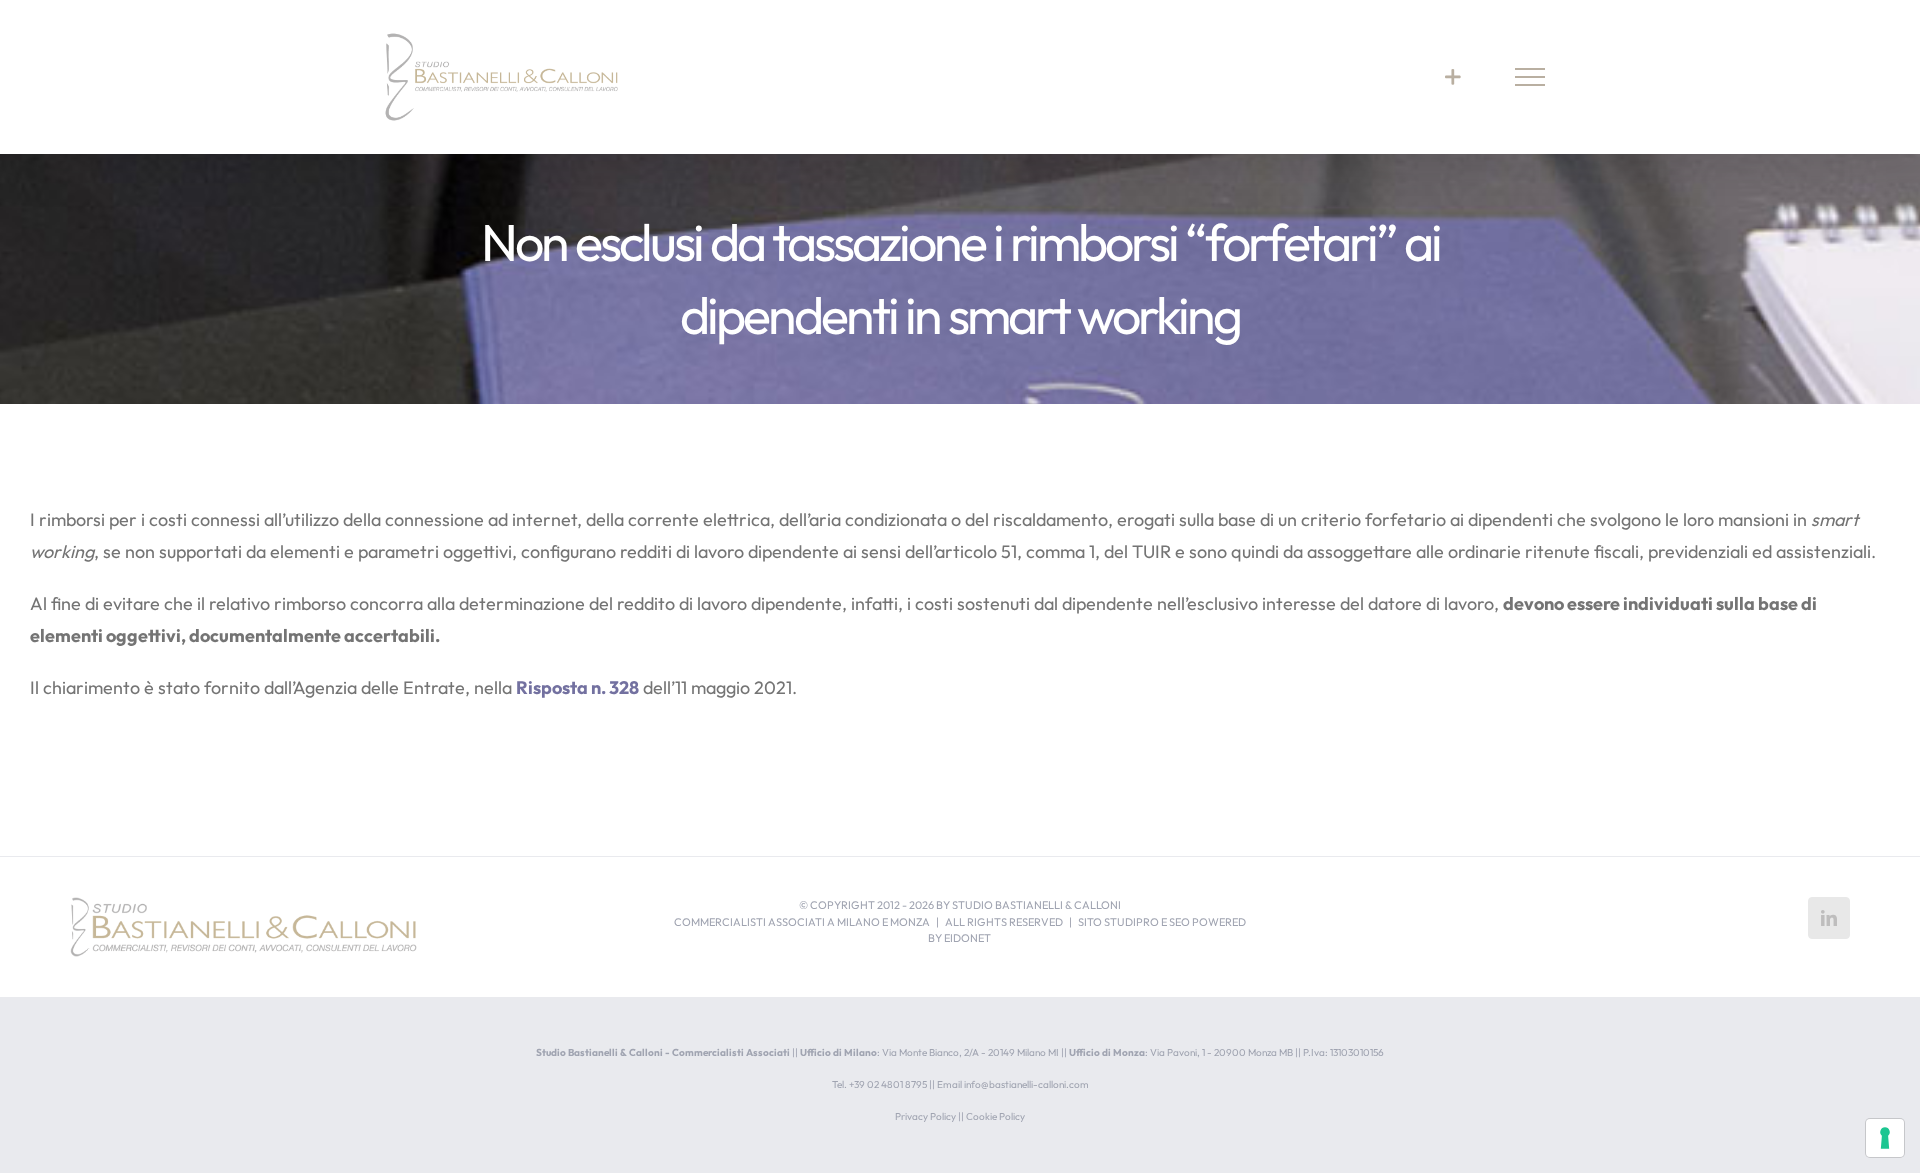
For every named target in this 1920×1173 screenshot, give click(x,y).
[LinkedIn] (1829, 918)
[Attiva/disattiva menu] (1530, 77)
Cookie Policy (995, 1116)
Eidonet (967, 938)
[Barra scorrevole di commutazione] (1452, 76)
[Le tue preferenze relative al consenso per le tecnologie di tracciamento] (1885, 1138)
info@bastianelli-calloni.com (1026, 1084)
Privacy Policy (925, 1116)
